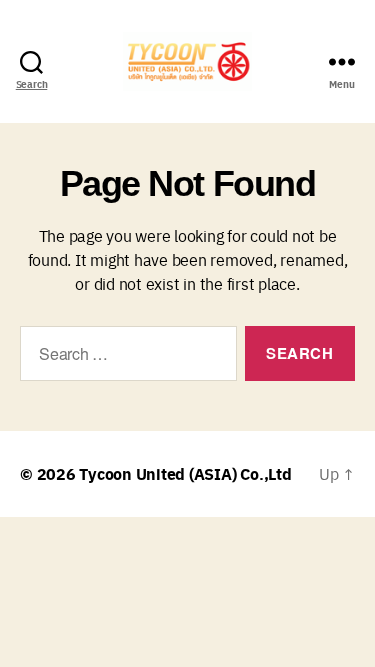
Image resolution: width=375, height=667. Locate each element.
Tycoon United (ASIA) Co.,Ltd (185, 473)
